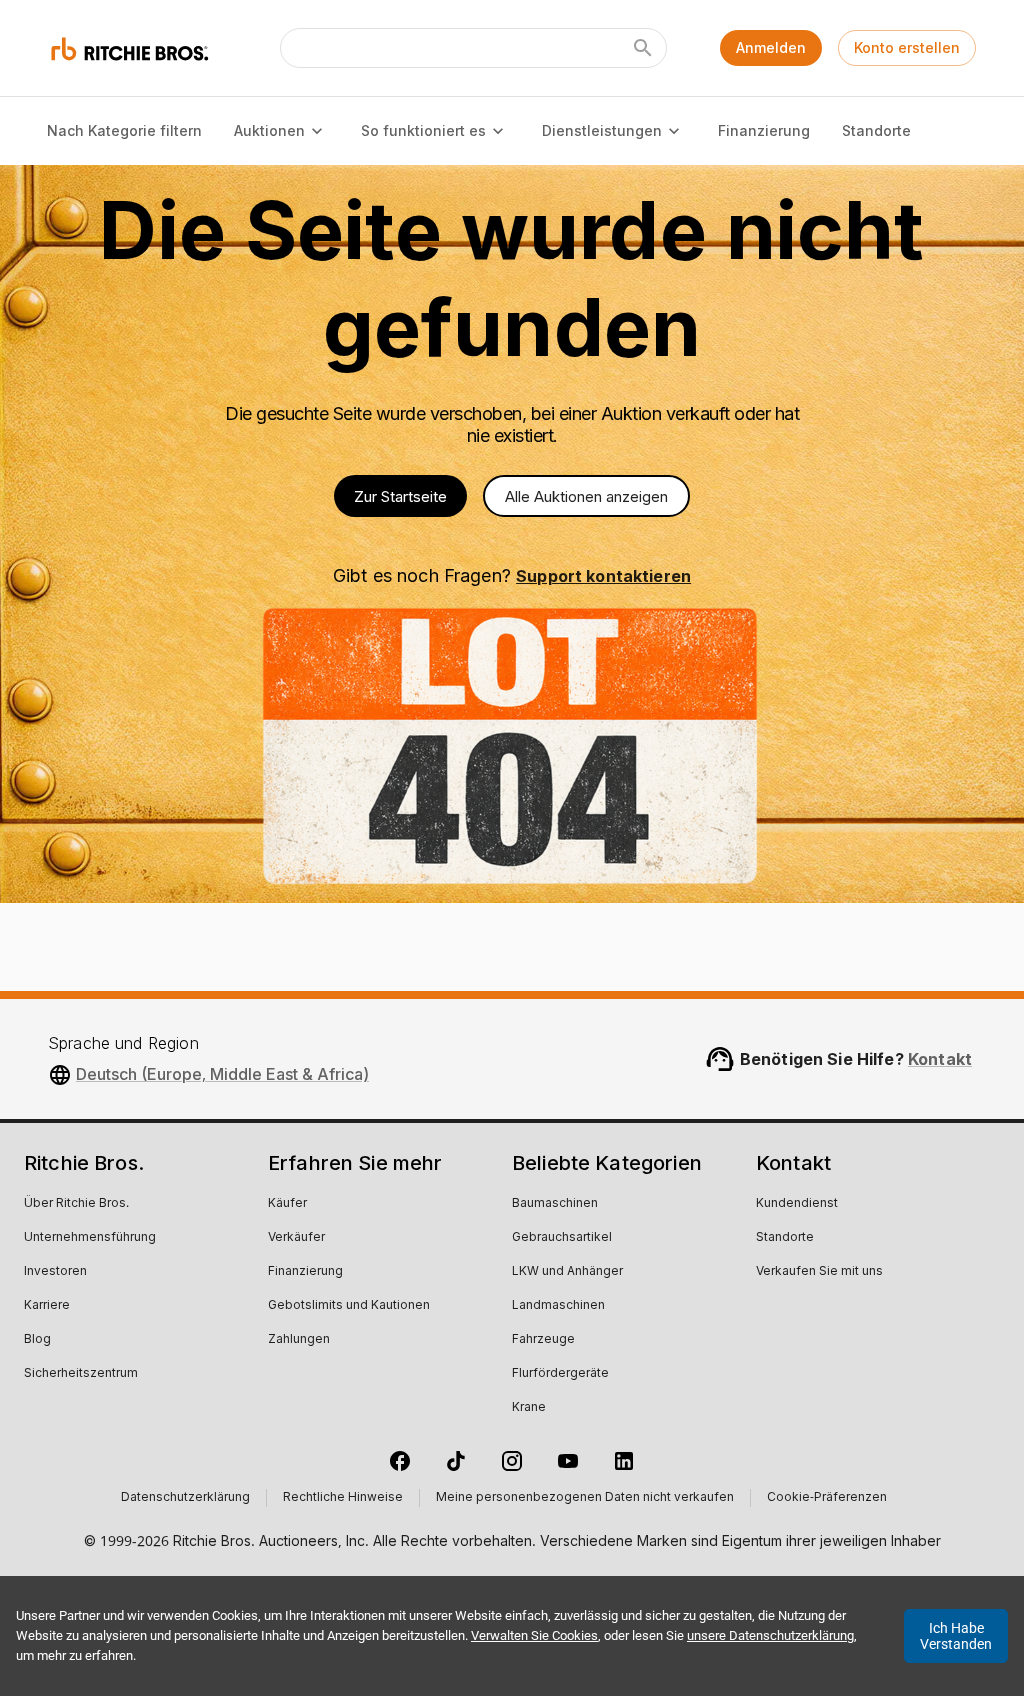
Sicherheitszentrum (81, 1374)
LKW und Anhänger (567, 1272)
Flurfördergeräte (560, 1374)
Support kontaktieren (603, 576)
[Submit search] (643, 48)
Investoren (55, 1272)
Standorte (876, 130)
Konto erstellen (907, 47)
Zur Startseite (400, 496)
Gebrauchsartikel (562, 1238)
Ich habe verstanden (956, 1636)
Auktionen (269, 130)
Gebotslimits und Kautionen (349, 1306)
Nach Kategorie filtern (124, 130)
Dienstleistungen (602, 130)
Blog (37, 1340)
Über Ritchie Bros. (76, 1204)
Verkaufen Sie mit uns (819, 1272)
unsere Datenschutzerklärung (770, 1635)
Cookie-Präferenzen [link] (827, 1498)
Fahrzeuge (543, 1340)
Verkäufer (296, 1238)
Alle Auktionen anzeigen (586, 496)
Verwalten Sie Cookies (534, 1635)
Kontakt (940, 1059)
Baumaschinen (555, 1204)
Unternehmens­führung (90, 1238)
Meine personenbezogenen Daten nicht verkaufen (585, 1498)
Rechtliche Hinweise (343, 1498)
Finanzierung (764, 130)
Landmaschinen (558, 1306)
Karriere (47, 1306)
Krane (529, 1408)
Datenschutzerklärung (185, 1498)
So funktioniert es (423, 130)
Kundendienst (797, 1204)
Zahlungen (299, 1340)
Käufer (287, 1204)
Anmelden (771, 47)
